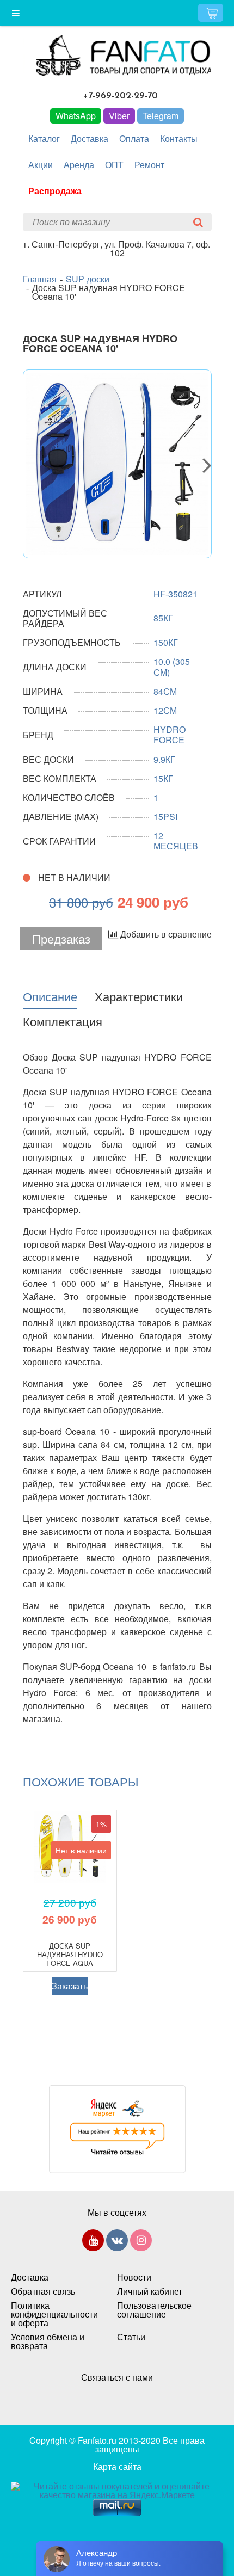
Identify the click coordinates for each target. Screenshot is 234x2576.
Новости (134, 2277)
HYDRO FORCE (170, 735)
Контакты (179, 138)
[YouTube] (93, 2242)
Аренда (79, 165)
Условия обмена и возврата (48, 2341)
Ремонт (149, 165)
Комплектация (63, 1021)
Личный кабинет (150, 2291)
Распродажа (55, 191)
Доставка (90, 138)
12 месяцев (176, 841)
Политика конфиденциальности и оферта (53, 2314)
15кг (163, 778)
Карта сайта (117, 2466)
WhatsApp (76, 116)
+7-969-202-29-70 (121, 96)
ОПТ (114, 165)
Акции (41, 165)
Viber (119, 116)
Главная (40, 279)
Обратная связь (43, 2291)
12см (165, 710)
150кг (166, 642)
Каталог (44, 138)
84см (165, 691)
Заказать (70, 1986)
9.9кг (164, 759)
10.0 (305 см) (172, 667)
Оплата (134, 138)
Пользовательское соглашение (154, 2310)
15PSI (165, 816)
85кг (163, 618)
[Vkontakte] (117, 2242)
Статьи (131, 2337)
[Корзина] (211, 13)
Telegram (161, 116)
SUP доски (88, 279)
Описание (50, 996)
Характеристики (139, 996)
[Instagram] (141, 2242)
